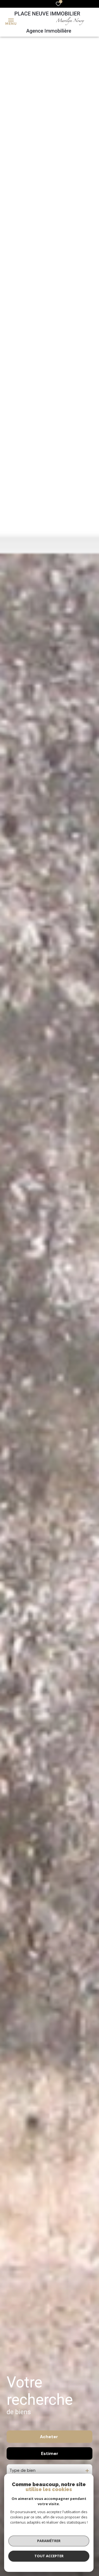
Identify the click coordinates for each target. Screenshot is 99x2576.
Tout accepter (49, 2556)
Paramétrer (49, 2541)
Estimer (50, 2453)
